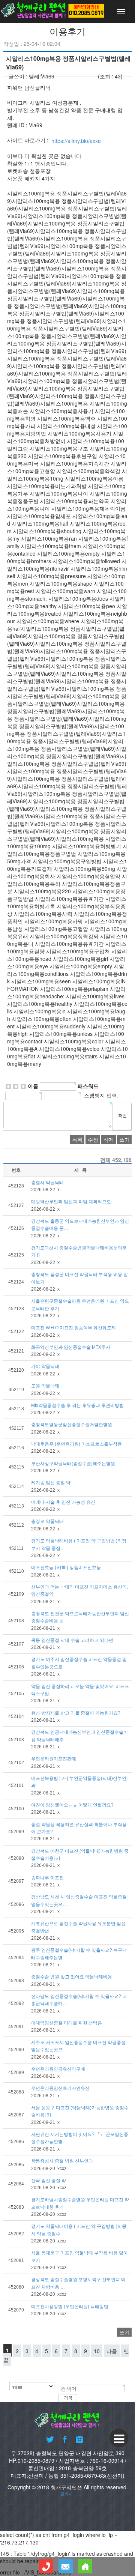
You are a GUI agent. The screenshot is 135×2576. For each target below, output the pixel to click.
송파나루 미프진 (47, 1878)
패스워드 (88, 1086)
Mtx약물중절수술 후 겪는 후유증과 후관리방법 (77, 1405)
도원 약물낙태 (45, 1386)
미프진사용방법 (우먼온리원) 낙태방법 (70, 2307)
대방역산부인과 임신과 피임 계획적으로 (71, 1202)
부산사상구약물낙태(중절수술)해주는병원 (73, 1464)
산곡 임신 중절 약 (49, 2181)
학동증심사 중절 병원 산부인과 (62, 2161)
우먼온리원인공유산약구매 (58, 2069)
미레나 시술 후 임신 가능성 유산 (63, 1502)
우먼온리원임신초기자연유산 (60, 2089)
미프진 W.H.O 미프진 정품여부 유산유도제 (73, 1328)
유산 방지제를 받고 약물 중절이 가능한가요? (76, 1713)
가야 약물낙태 (45, 1367)
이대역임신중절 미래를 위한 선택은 (67, 2023)
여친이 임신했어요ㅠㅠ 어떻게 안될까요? (72, 1805)
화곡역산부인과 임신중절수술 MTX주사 (71, 1347)
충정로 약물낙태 (47, 1522)
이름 (33, 1086)
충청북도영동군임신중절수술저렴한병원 (72, 1425)
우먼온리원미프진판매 (54, 1759)
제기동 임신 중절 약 (51, 1483)
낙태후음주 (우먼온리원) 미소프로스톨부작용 (76, 1444)
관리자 (67, 2494)
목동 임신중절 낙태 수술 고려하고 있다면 (72, 1640)
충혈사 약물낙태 (47, 1183)
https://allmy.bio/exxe (76, 141)
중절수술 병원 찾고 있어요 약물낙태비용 (72, 1977)
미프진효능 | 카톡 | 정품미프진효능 (66, 1568)
